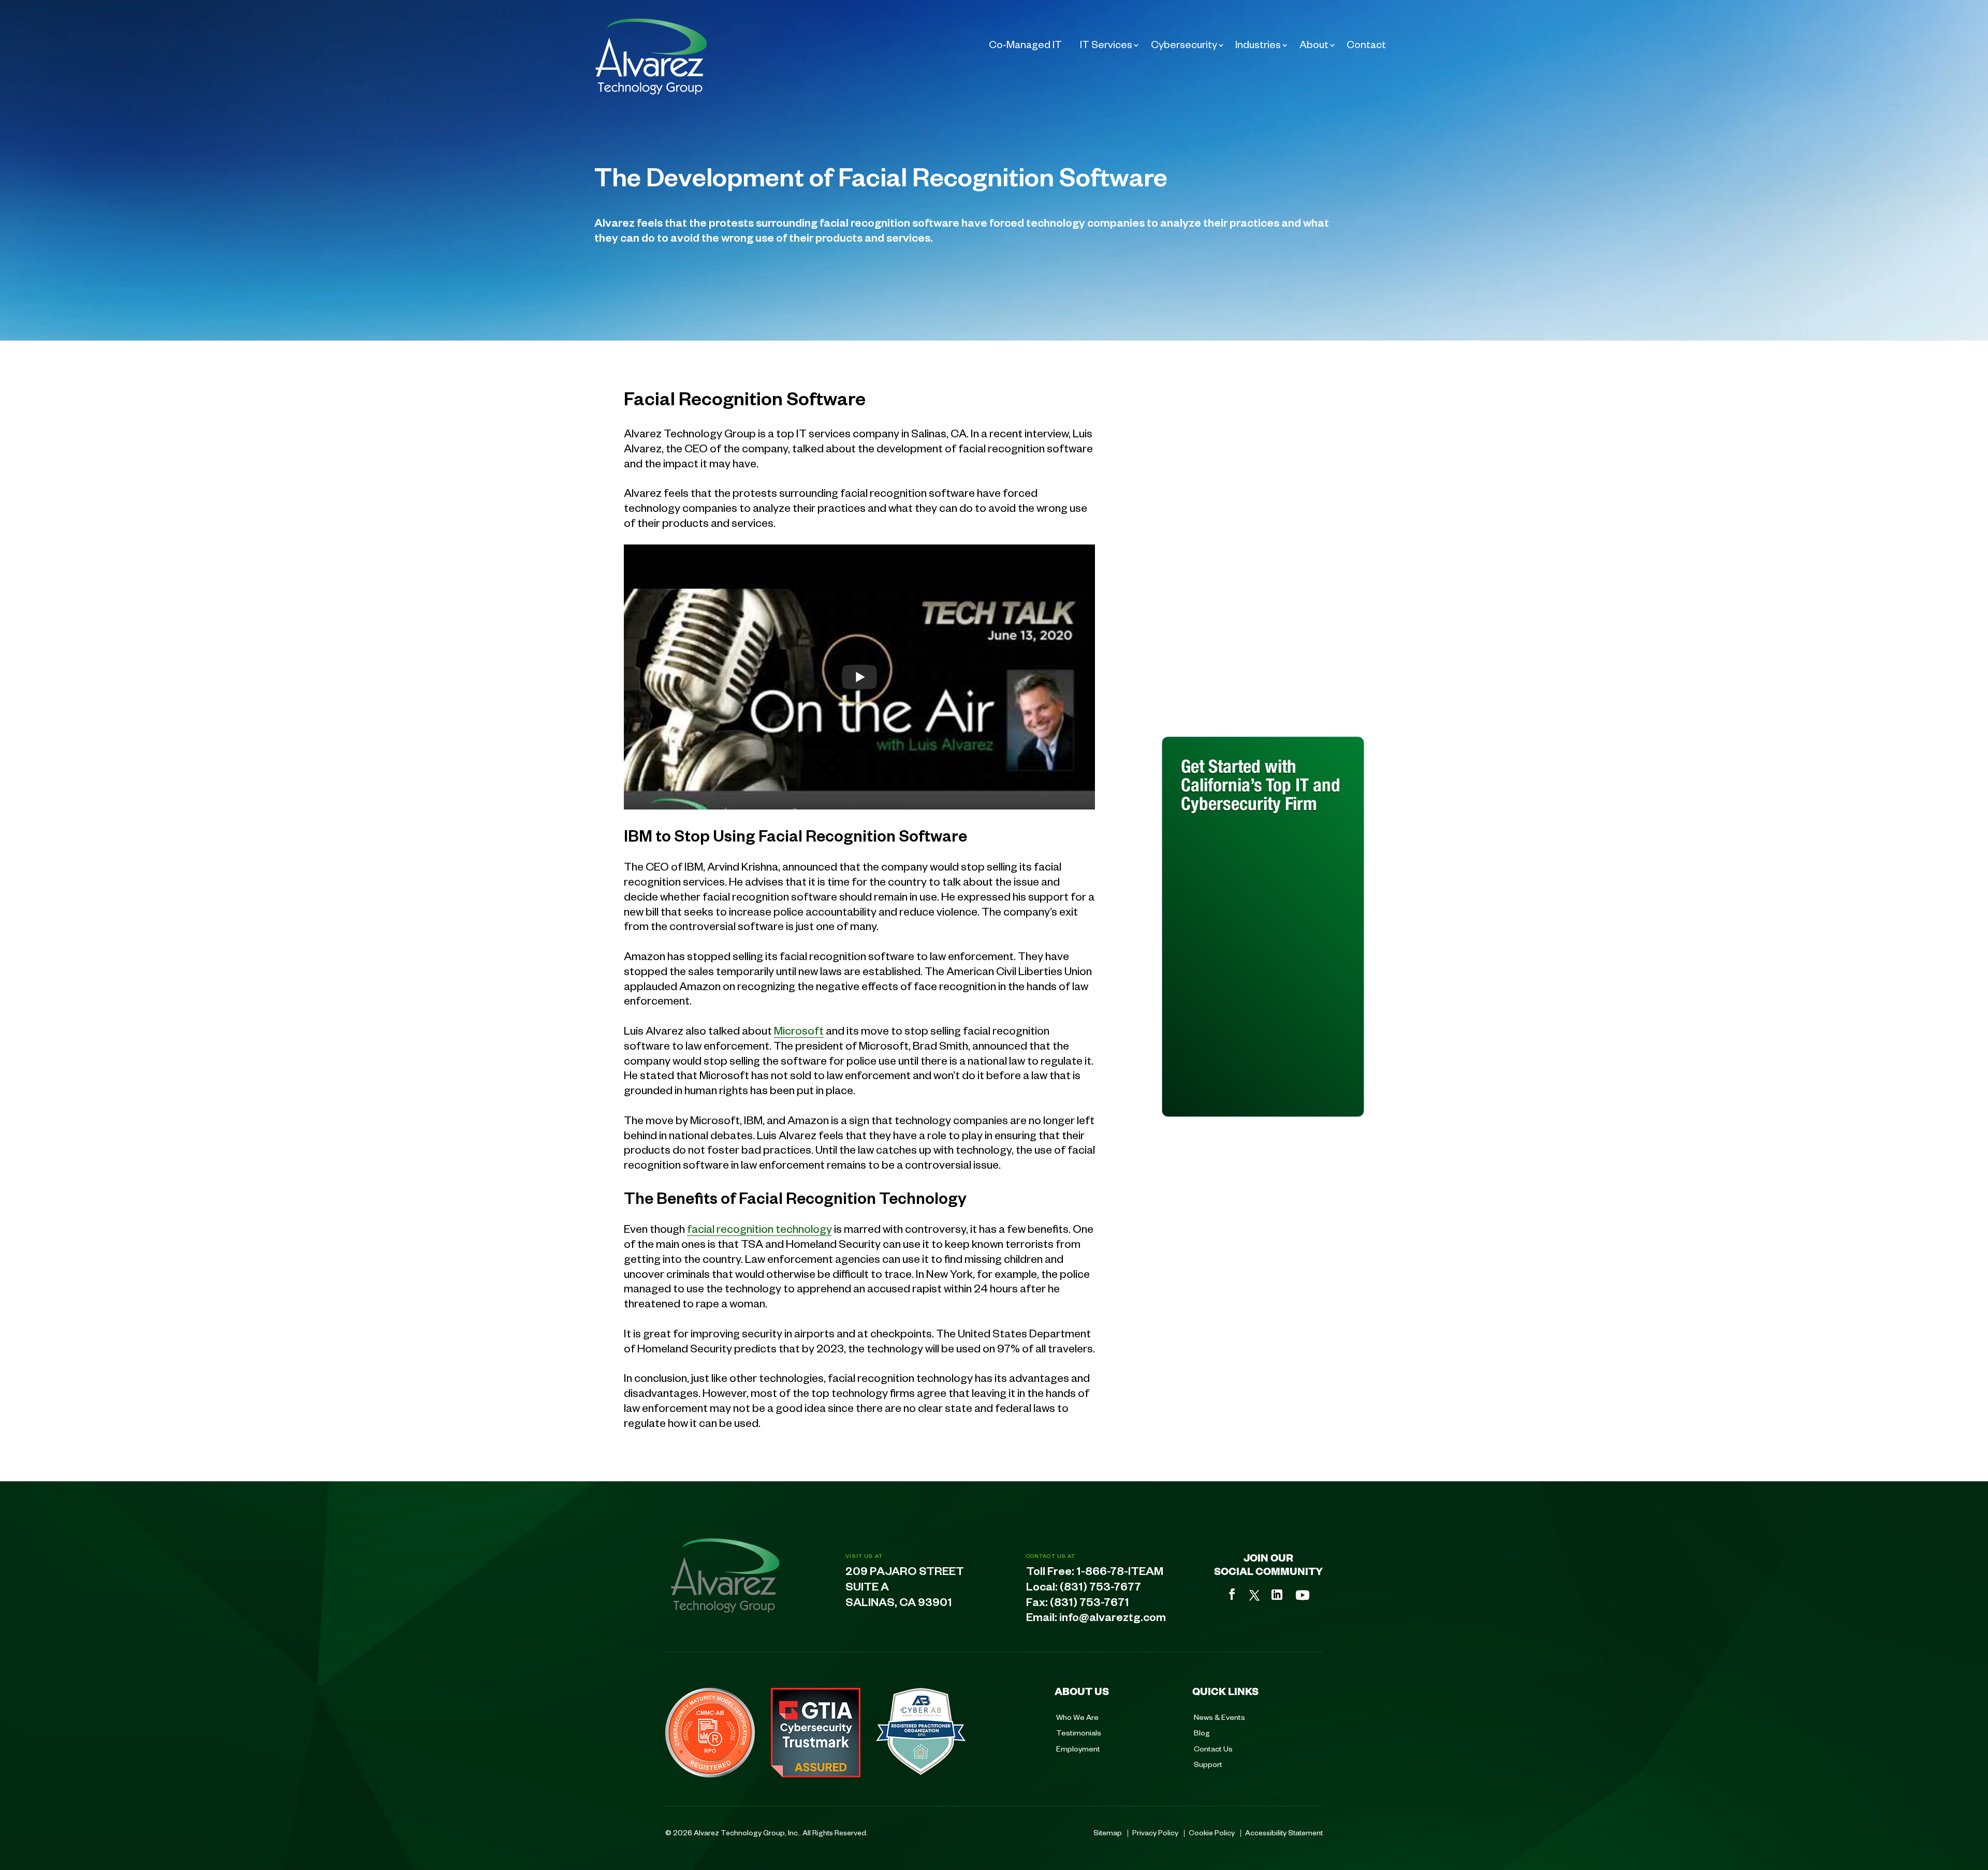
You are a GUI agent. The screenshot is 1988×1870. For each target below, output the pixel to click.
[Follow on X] (1254, 1595)
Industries (1258, 44)
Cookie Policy (1212, 1832)
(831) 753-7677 (1100, 1589)
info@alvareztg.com (1113, 1619)
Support (1208, 1764)
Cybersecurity (1184, 44)
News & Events (1219, 1717)
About (1314, 44)
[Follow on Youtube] (1303, 1595)
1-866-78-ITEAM (1120, 1573)
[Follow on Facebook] (1232, 1594)
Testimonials (1079, 1732)
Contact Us (1213, 1748)
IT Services (1106, 44)
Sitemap (1108, 1832)
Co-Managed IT (1025, 44)
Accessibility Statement (1284, 1832)
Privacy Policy (1155, 1832)
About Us (1082, 1691)
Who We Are (1077, 1717)
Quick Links (1225, 1691)
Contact (1366, 44)
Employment (1078, 1748)
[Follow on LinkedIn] (1277, 1595)
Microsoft (799, 1030)
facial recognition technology (759, 1228)
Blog (1202, 1732)
